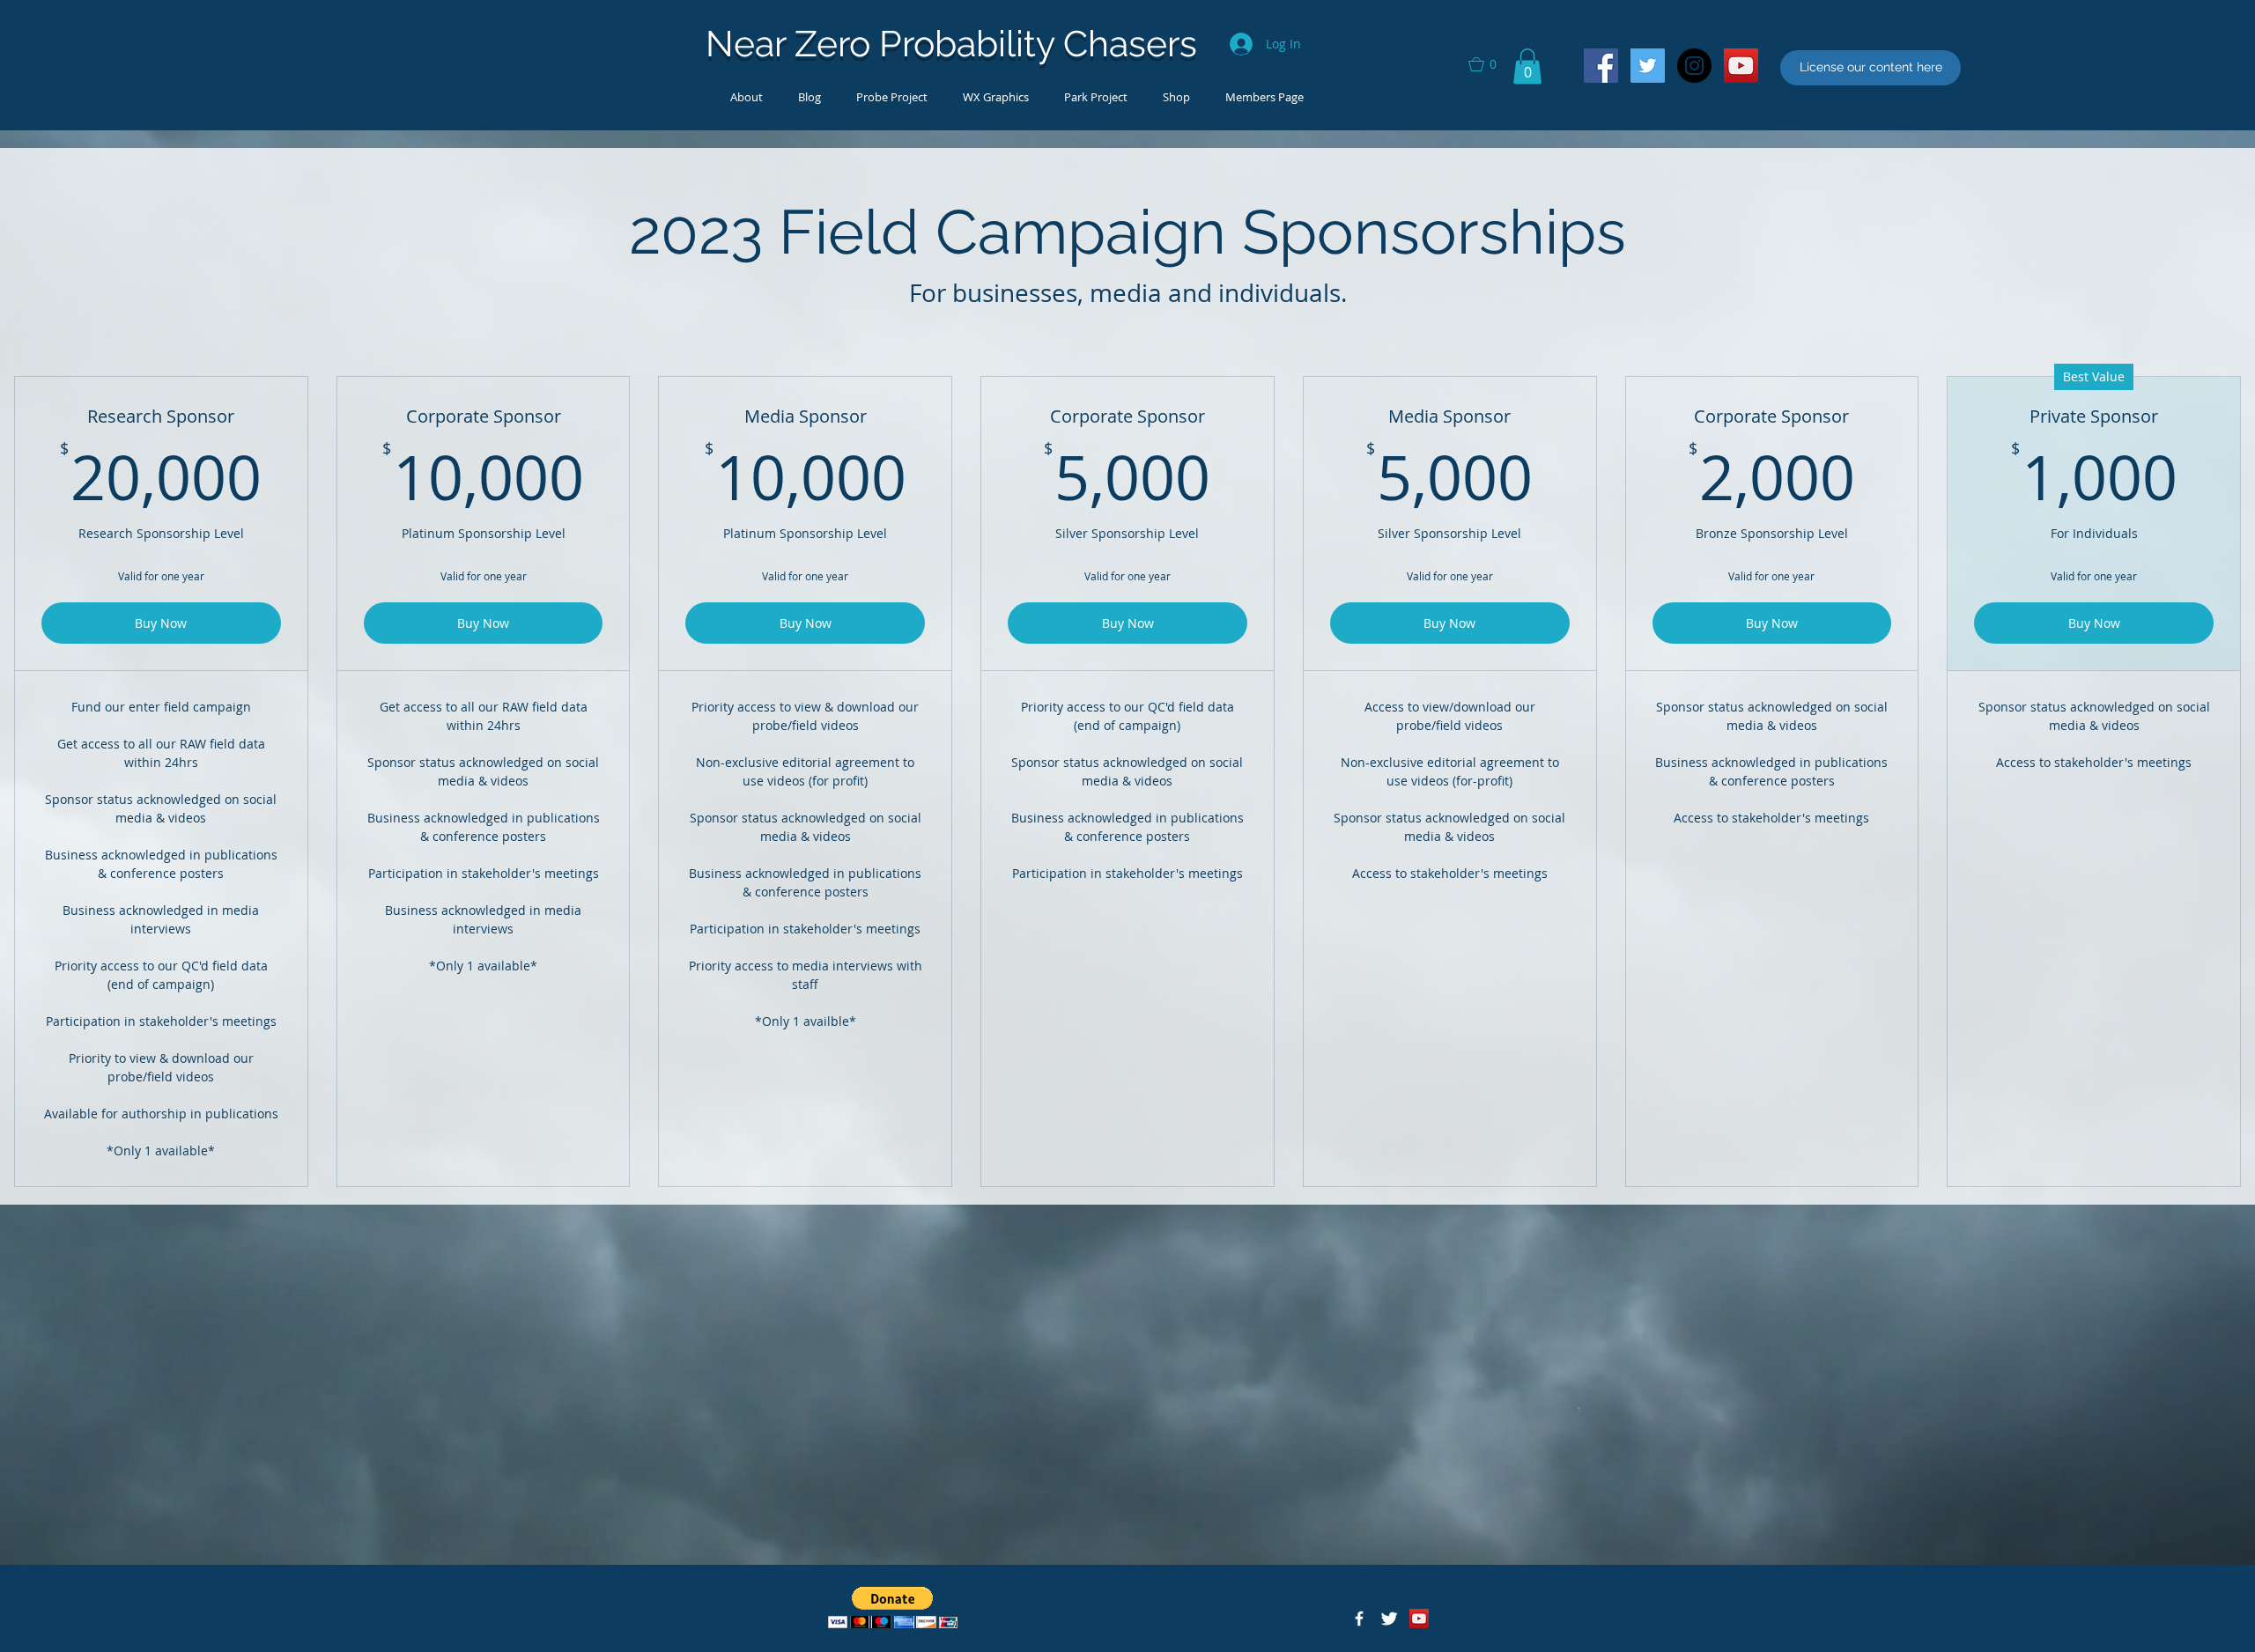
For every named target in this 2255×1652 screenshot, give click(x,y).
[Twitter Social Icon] (1648, 66)
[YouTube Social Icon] (1741, 66)
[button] (1490, 64)
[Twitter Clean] (1389, 1619)
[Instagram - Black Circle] (1694, 66)
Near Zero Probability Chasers (951, 44)
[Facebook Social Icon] (1601, 66)
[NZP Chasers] (1359, 1619)
